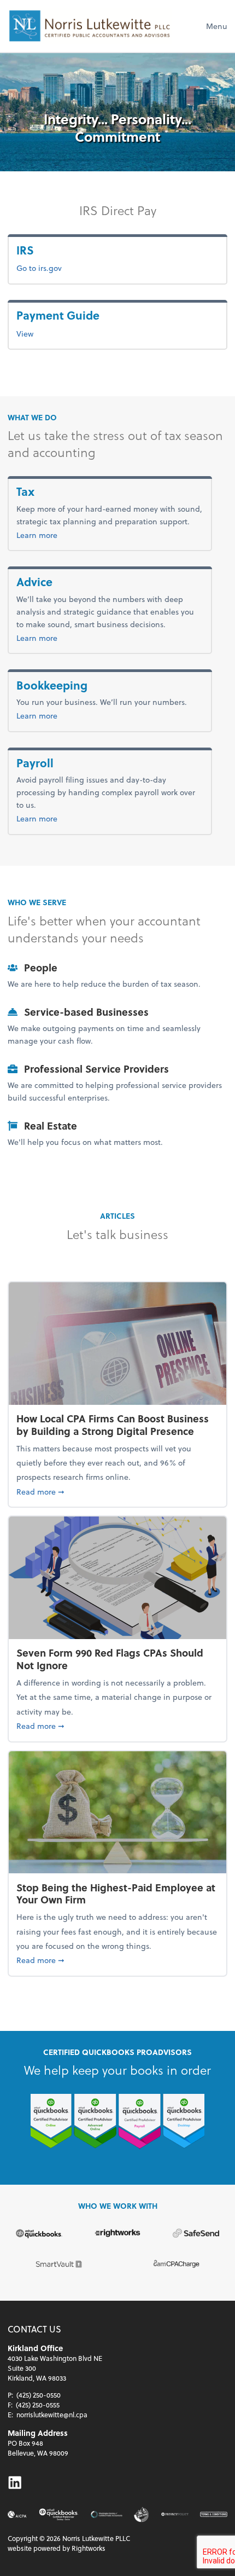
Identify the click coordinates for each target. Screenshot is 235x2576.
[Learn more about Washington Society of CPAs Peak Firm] (142, 2514)
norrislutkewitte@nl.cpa (52, 2415)
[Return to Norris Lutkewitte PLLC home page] (90, 26)
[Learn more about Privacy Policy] (175, 2514)
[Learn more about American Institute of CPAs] (17, 2514)
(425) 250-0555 (38, 2405)
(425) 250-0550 (39, 2395)
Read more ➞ (117, 1491)
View (25, 334)
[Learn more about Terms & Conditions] (214, 2514)
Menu (217, 26)
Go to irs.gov (39, 268)
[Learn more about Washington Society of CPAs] (106, 2514)
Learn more (55, 535)
